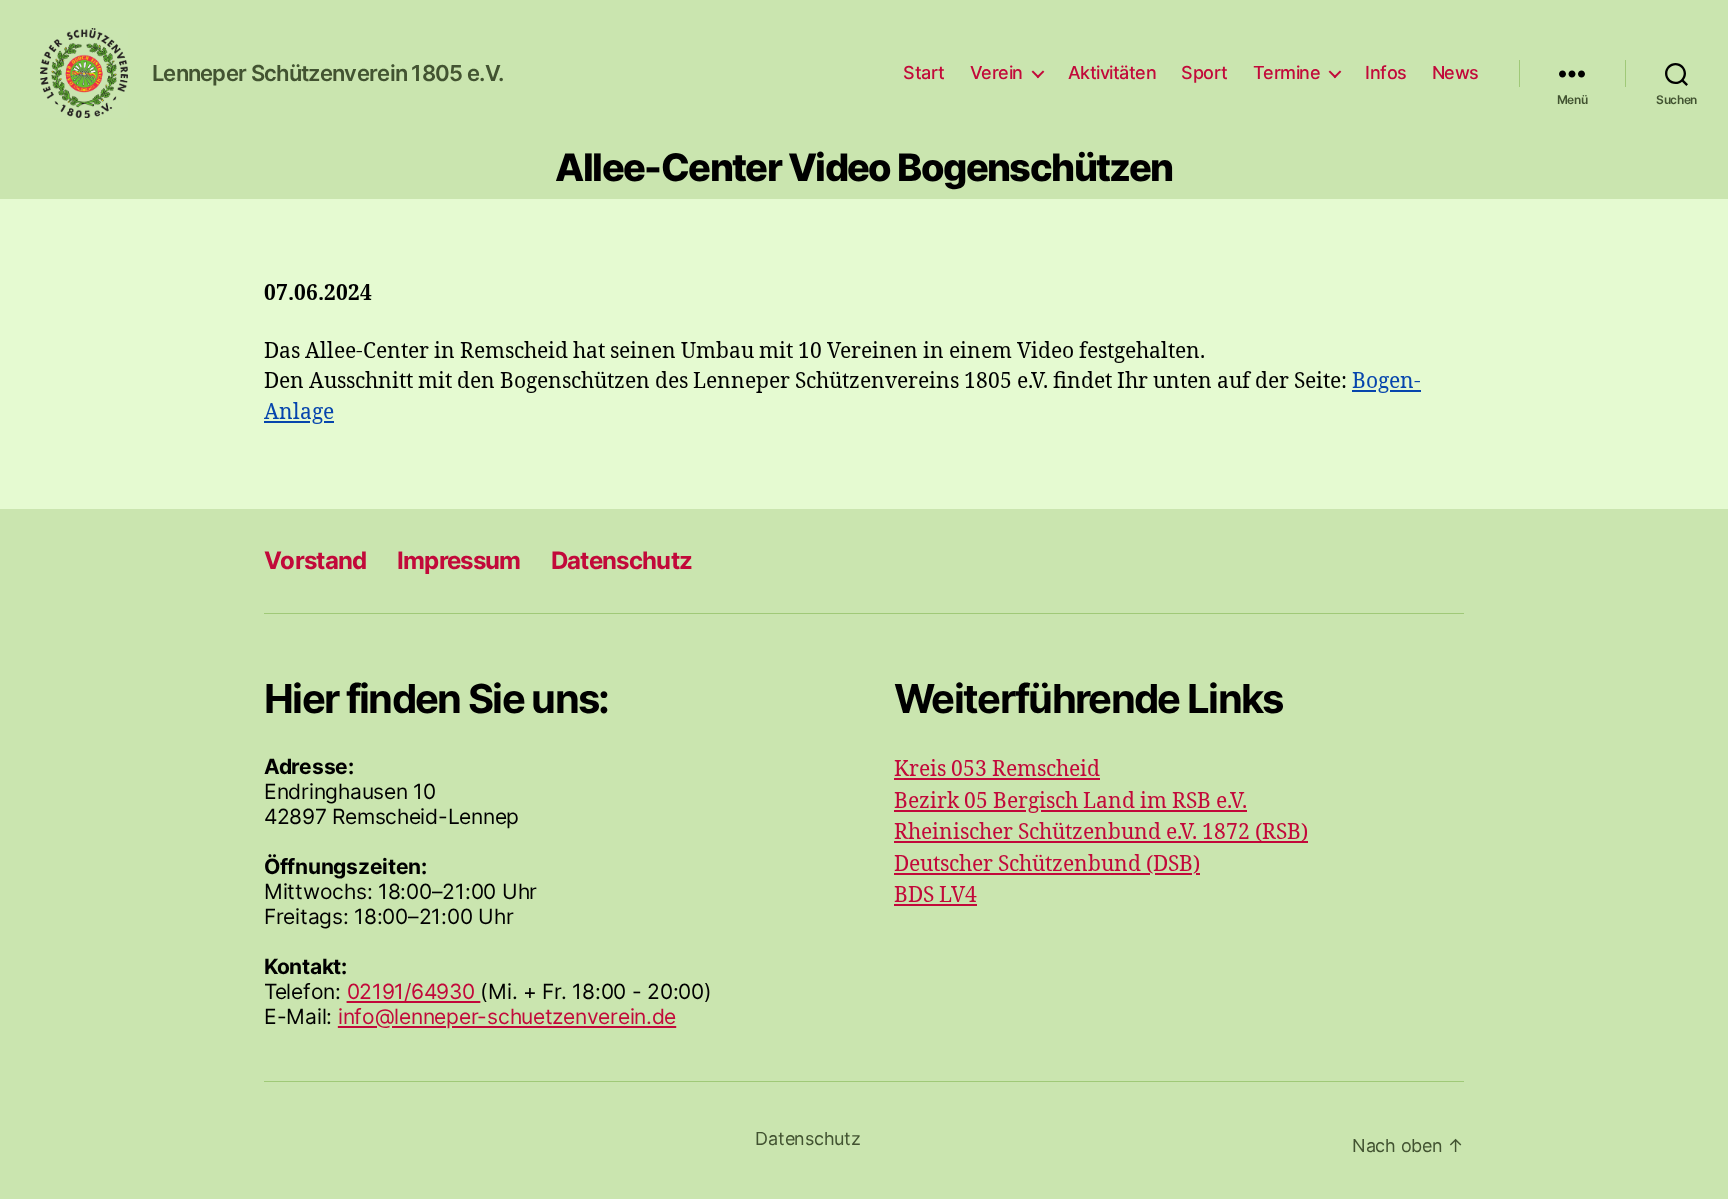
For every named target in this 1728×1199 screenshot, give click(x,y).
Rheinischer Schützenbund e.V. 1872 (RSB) (1101, 832)
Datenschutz (622, 560)
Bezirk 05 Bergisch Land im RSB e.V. (1070, 801)
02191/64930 (414, 991)
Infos (1386, 72)
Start (924, 72)
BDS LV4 (935, 895)
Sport (1204, 72)
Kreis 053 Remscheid (997, 769)
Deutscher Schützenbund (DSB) (1047, 864)
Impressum (459, 560)
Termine (1287, 72)
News (1455, 72)
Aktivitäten (1112, 72)
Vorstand (315, 560)
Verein (996, 72)
